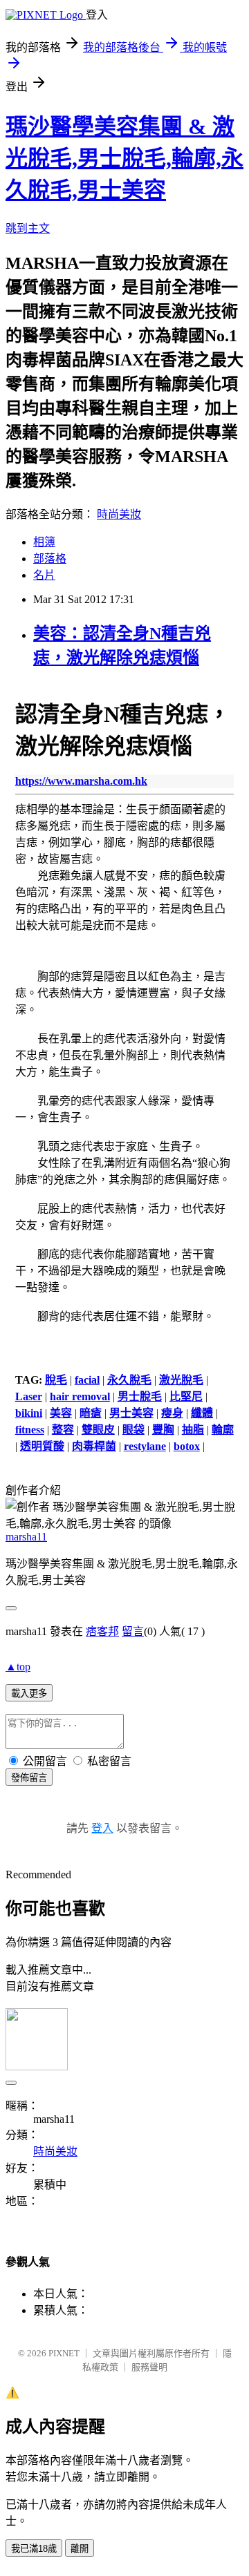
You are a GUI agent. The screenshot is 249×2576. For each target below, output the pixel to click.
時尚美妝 (119, 514)
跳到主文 (28, 228)
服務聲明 (149, 2367)
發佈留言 (29, 1778)
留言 (133, 1631)
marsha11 (26, 1537)
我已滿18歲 (34, 2549)
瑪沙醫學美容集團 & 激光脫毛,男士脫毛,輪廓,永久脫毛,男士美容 (124, 158)
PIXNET (64, 2353)
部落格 (50, 559)
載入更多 (29, 1694)
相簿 (44, 542)
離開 (80, 2549)
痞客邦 (102, 1631)
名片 (44, 575)
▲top (18, 1667)
